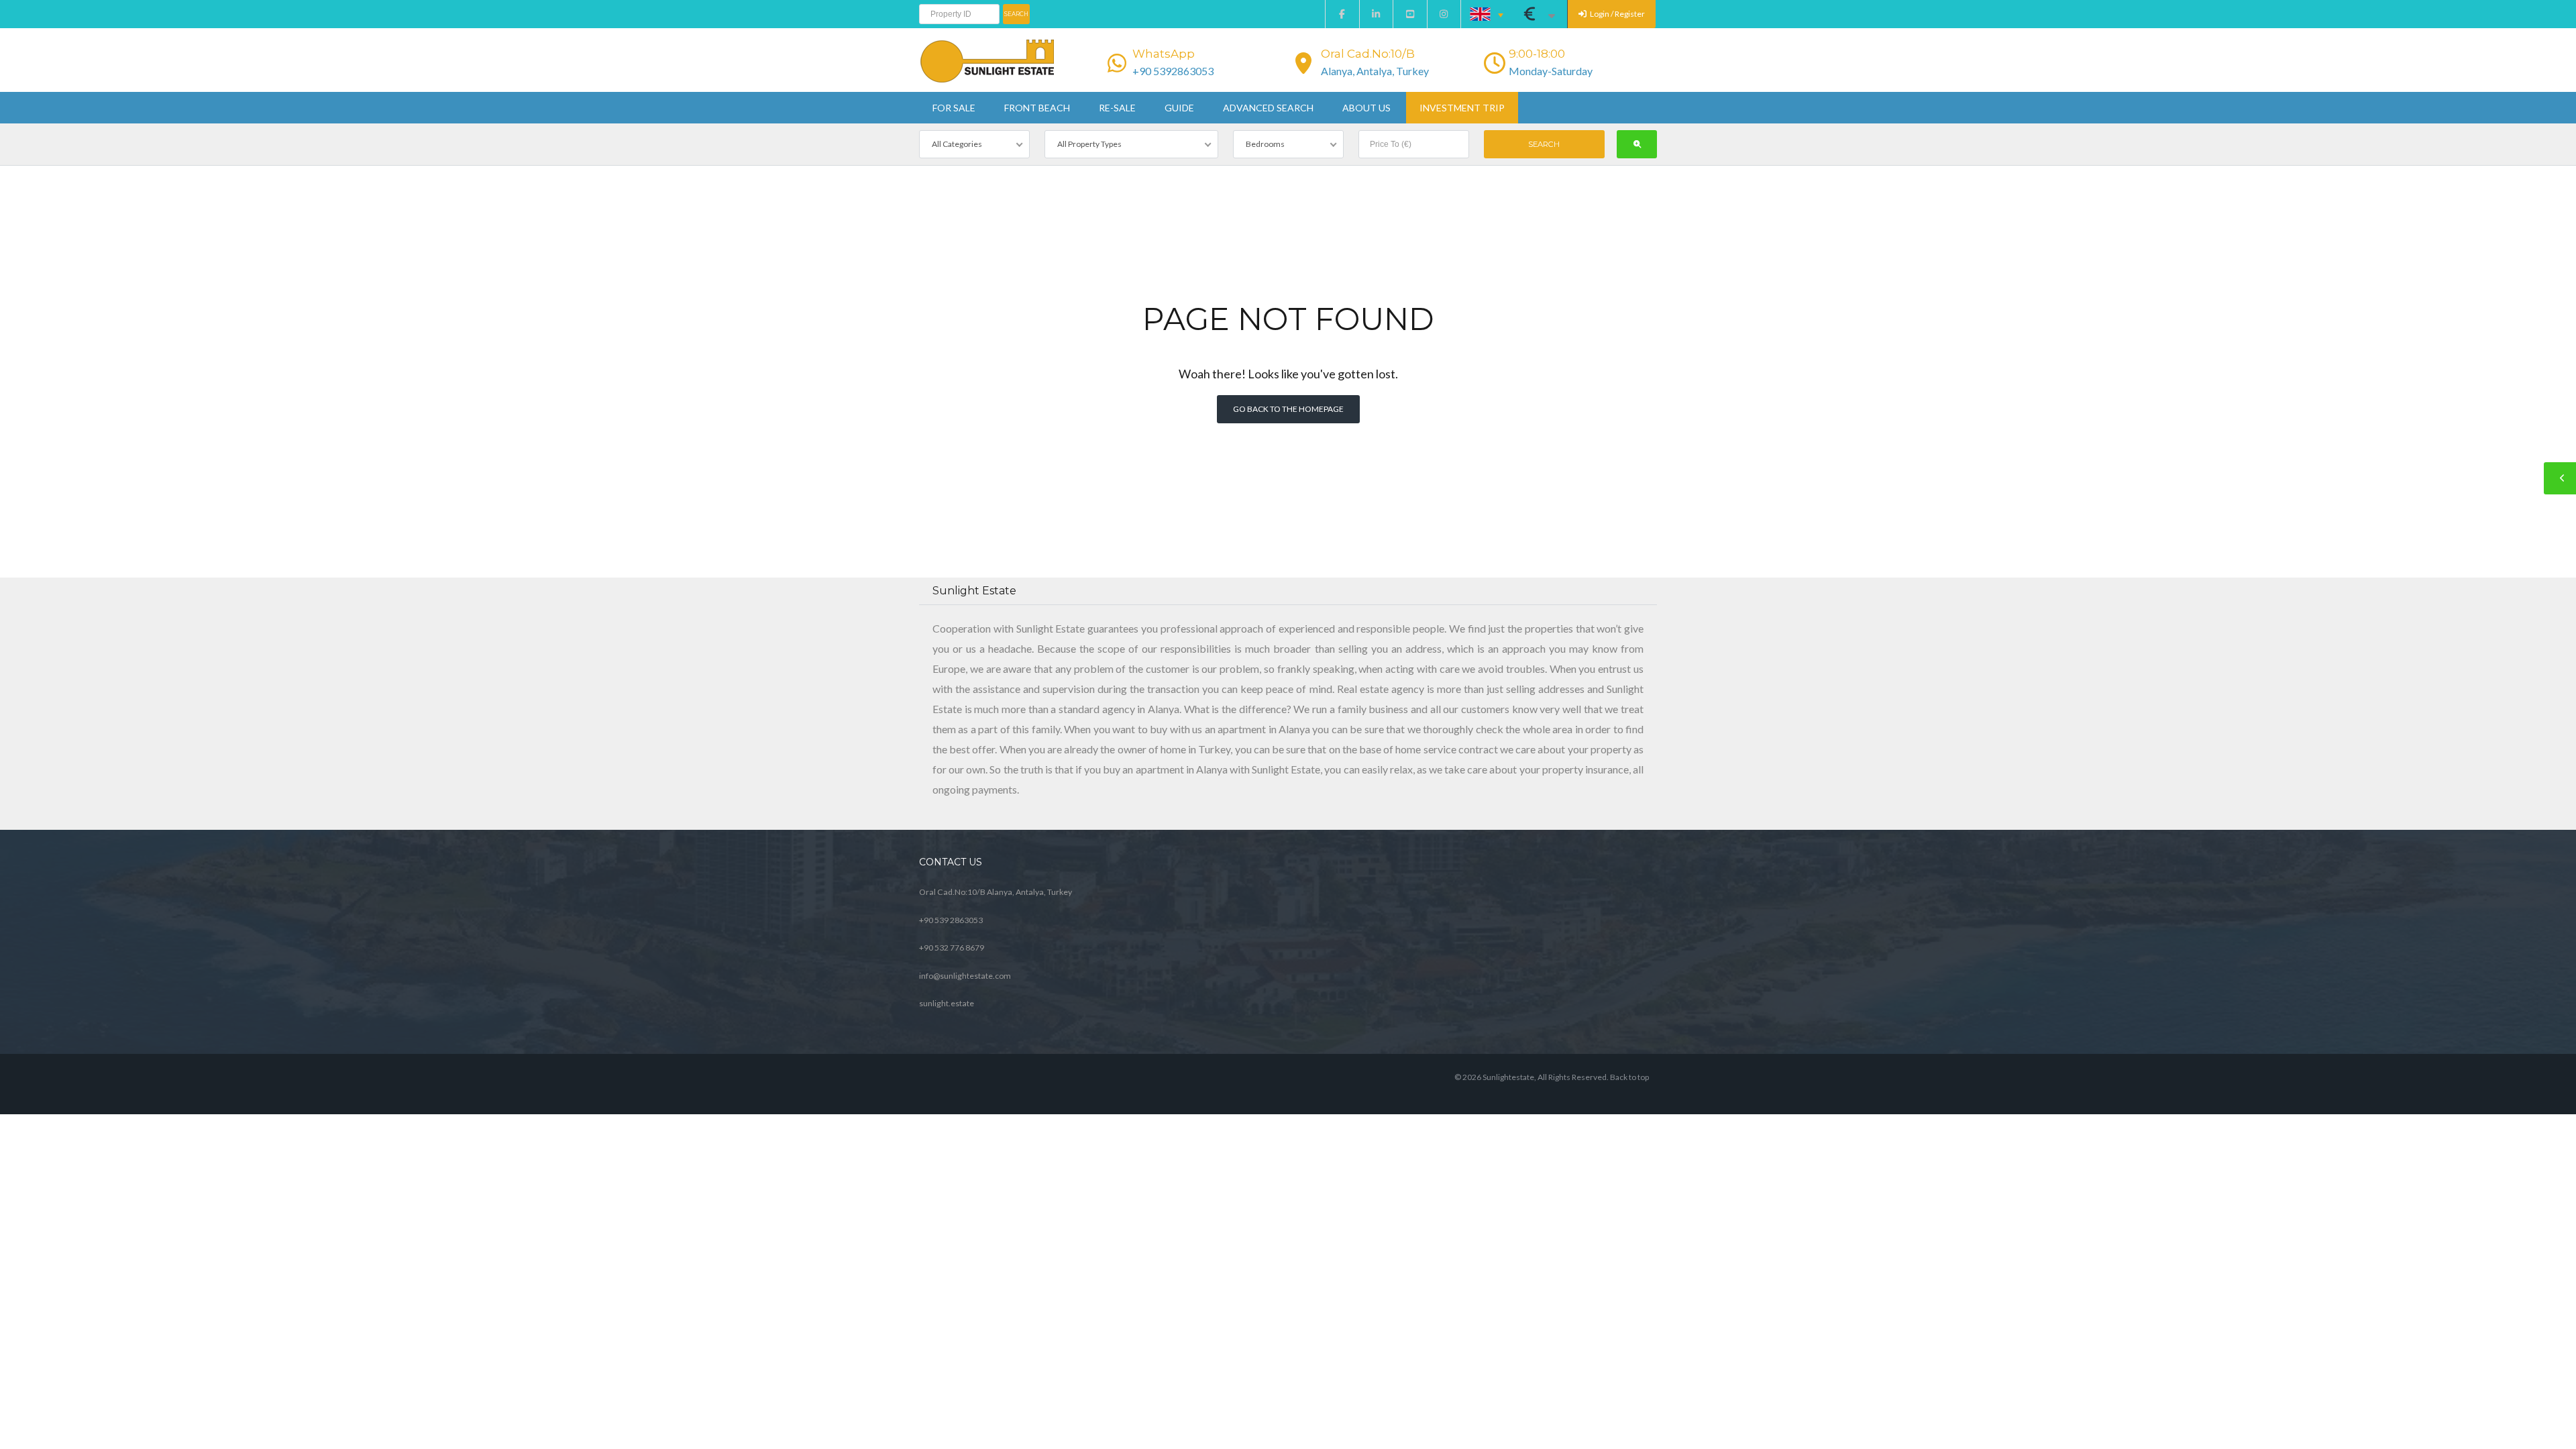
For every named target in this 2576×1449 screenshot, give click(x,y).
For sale (954, 108)
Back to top (1629, 1077)
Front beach (1037, 108)
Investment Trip (1462, 108)
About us (1366, 108)
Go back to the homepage (1288, 409)
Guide (1179, 108)
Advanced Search (1268, 108)
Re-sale (1117, 108)
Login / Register (1617, 14)
